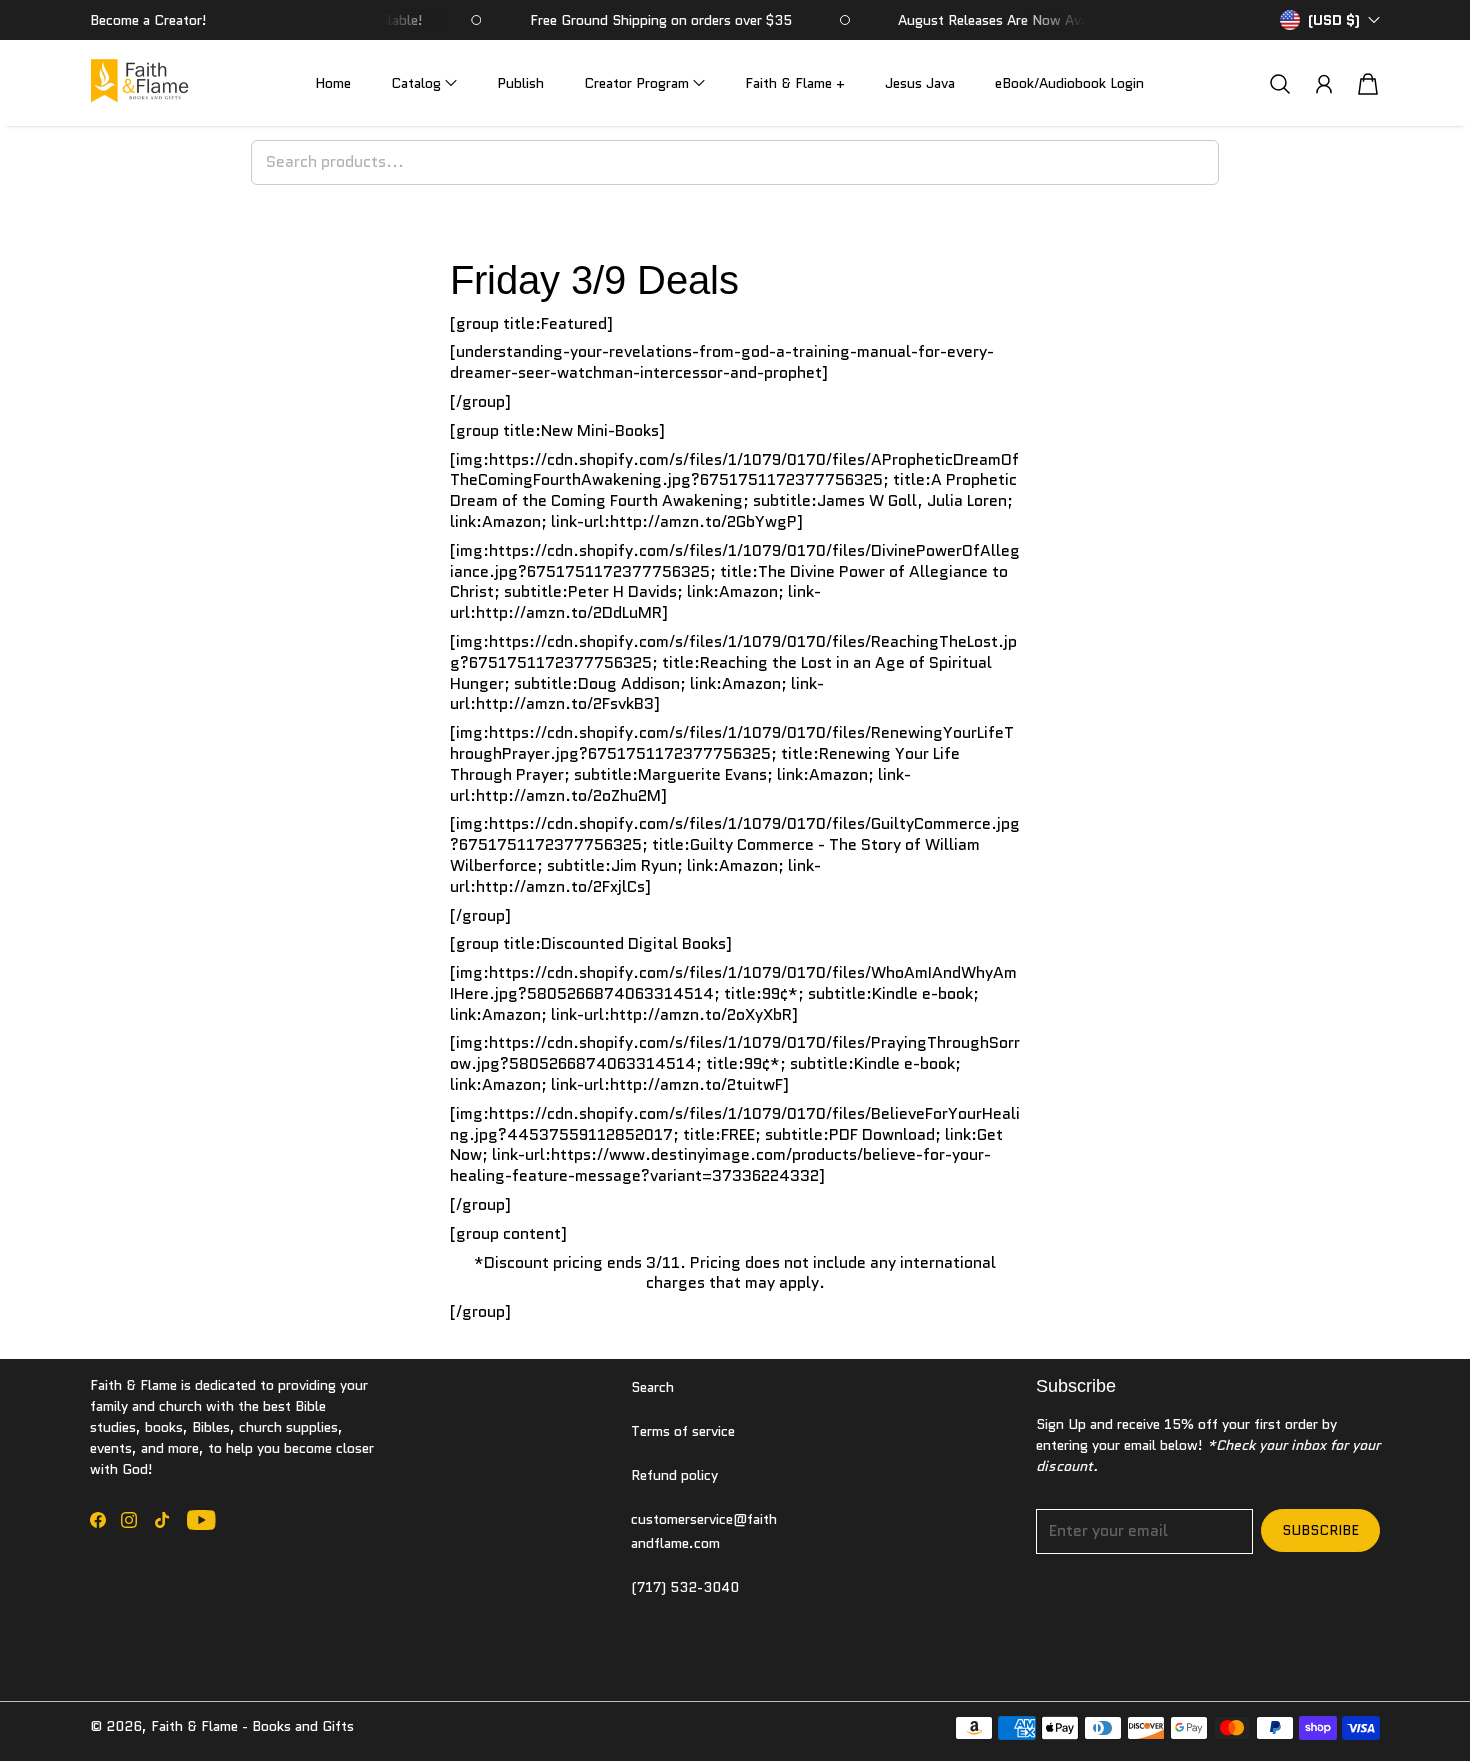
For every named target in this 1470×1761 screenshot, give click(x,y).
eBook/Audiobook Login (1069, 83)
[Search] (1280, 83)
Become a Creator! (148, 20)
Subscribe (1320, 1530)
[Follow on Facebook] (98, 1520)
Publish (520, 83)
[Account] (1324, 84)
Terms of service (683, 1431)
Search (652, 1387)
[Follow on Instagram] (129, 1520)
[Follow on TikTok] (162, 1520)
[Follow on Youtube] (201, 1520)
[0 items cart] (1368, 84)
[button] (424, 83)
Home (333, 83)
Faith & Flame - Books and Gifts (252, 1726)
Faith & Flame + (795, 83)
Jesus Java (920, 83)
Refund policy (674, 1475)
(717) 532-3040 (685, 1587)
